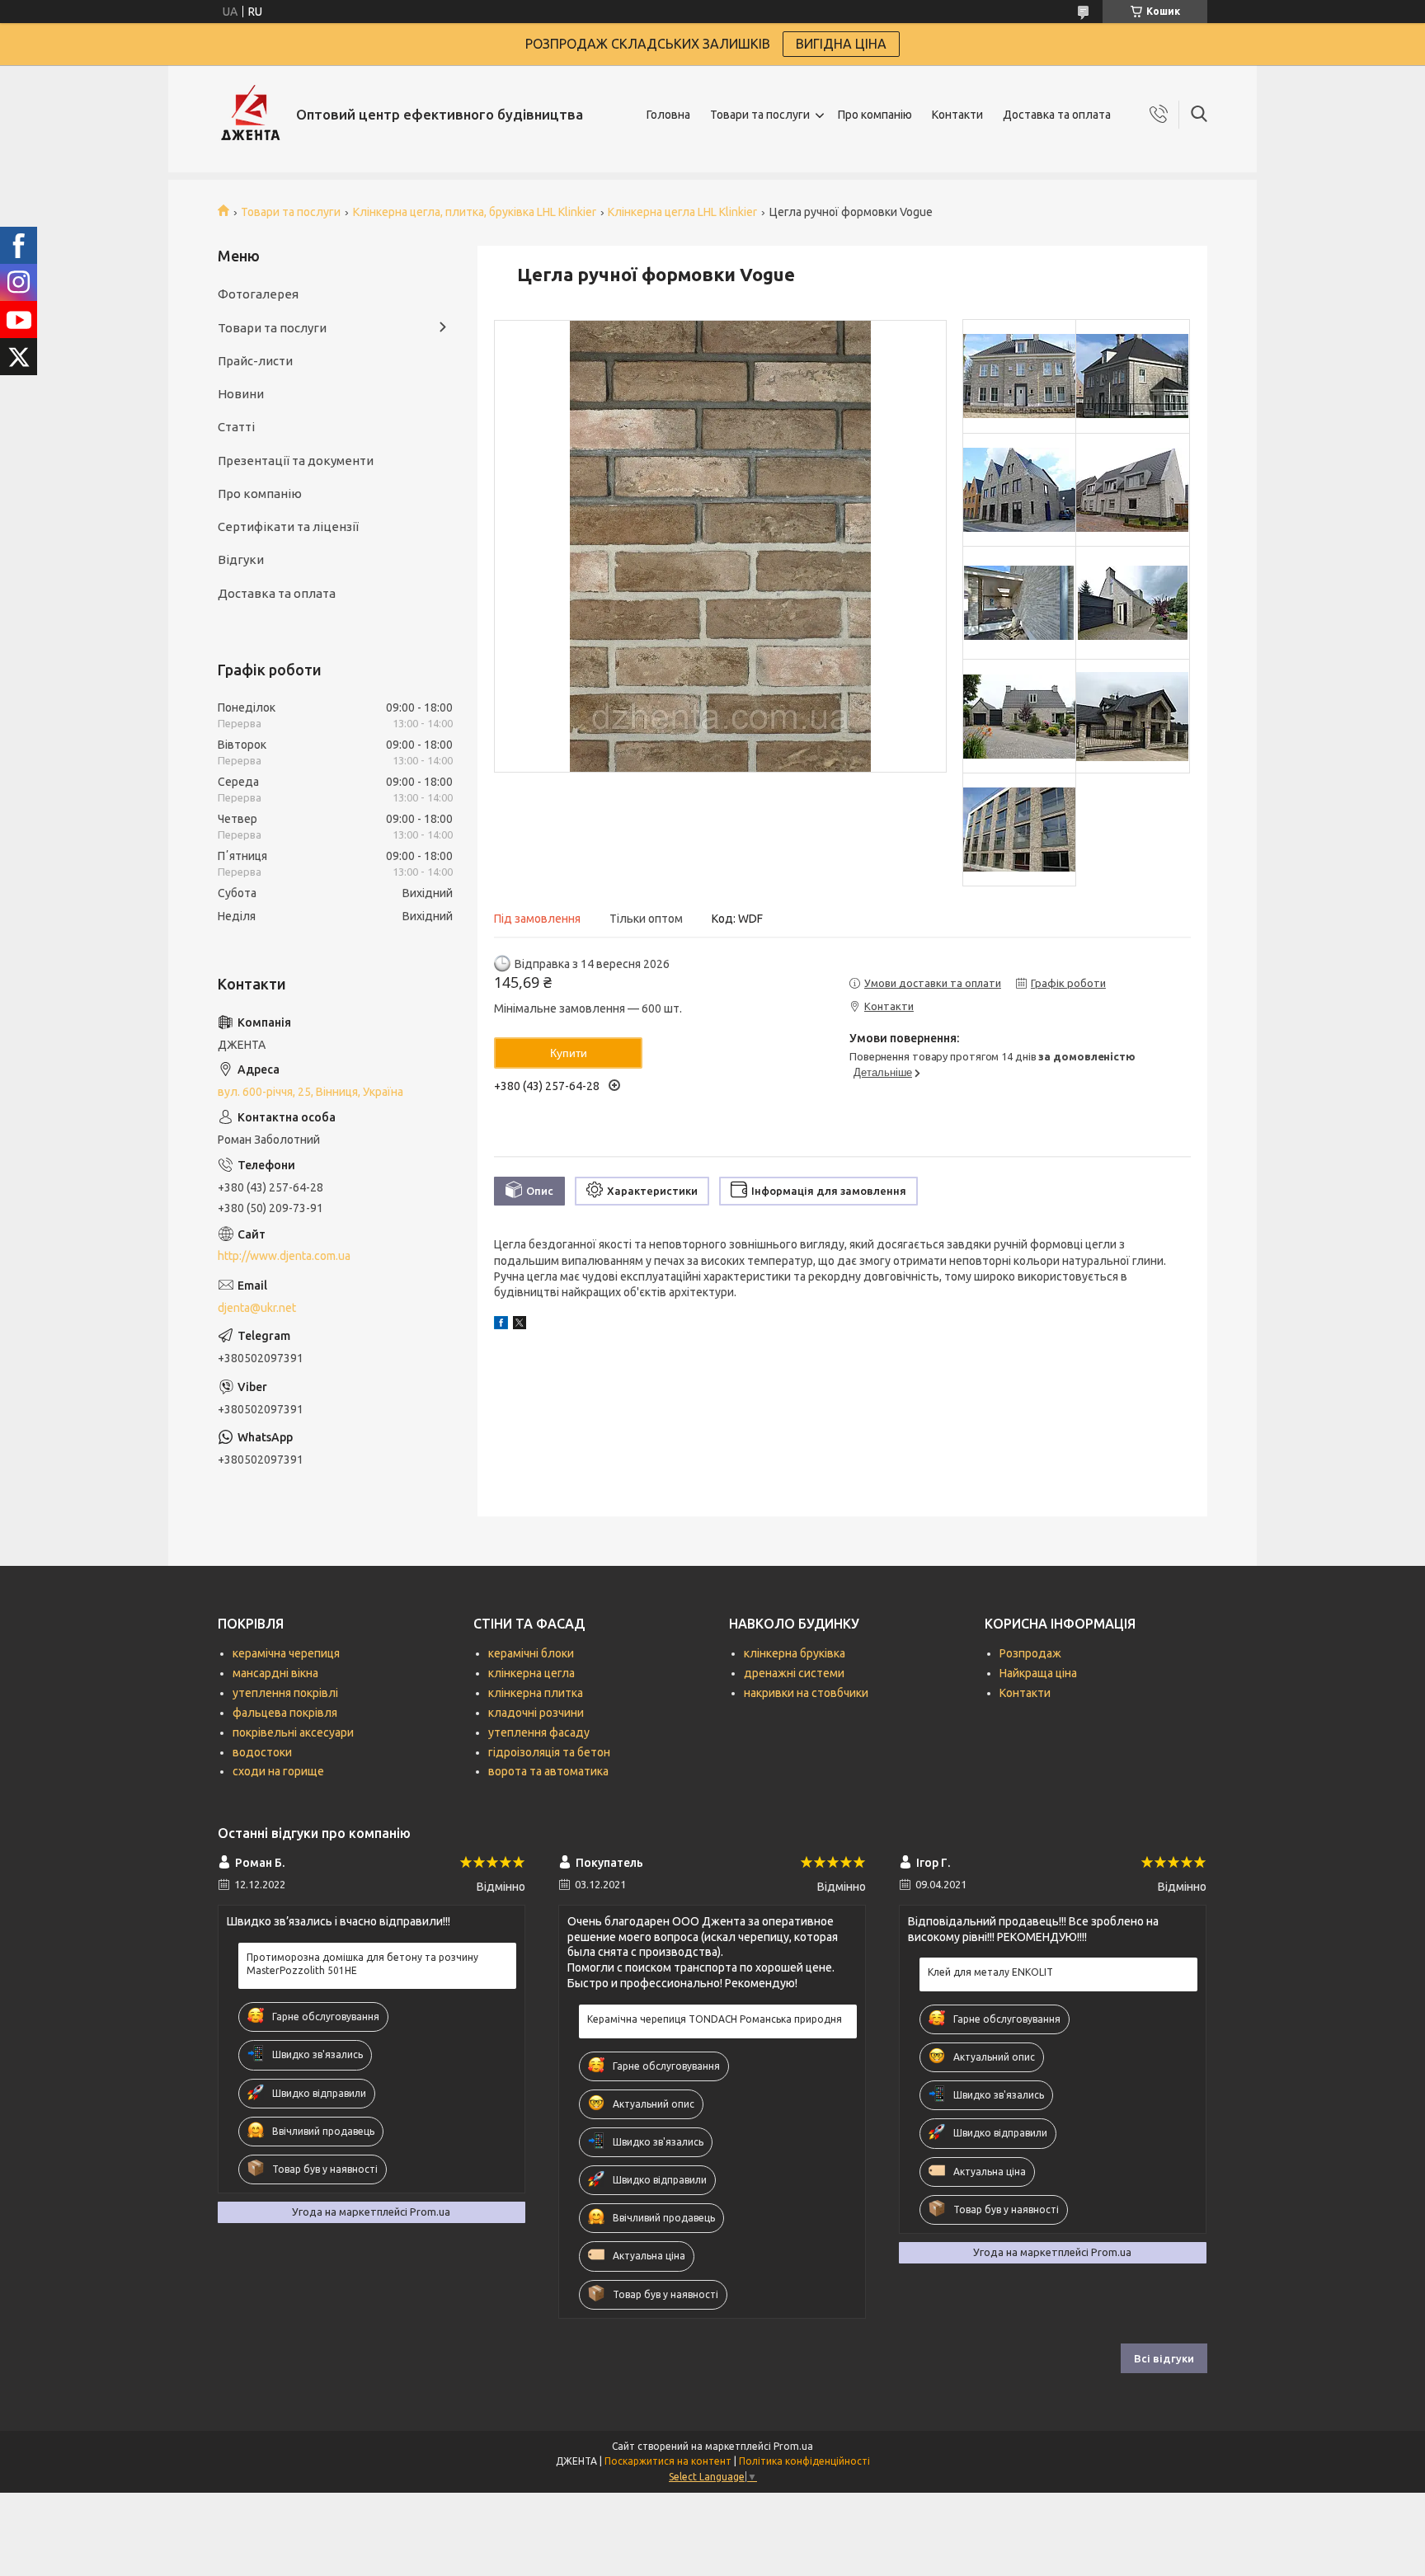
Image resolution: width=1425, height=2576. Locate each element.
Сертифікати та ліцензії (288, 526)
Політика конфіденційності (804, 2461)
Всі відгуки (1164, 2358)
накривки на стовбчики (806, 1693)
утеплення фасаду (539, 1732)
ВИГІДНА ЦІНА (841, 44)
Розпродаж (1030, 1653)
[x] (520, 1325)
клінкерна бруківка (795, 1653)
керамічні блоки (531, 1653)
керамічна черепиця (286, 1653)
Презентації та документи (296, 461)
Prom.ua (793, 2446)
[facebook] (501, 1325)
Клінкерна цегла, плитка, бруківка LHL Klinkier (475, 212)
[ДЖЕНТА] (251, 115)
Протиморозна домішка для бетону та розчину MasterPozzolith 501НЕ (362, 1964)
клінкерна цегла (531, 1673)
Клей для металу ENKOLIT (990, 1972)
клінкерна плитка (536, 1693)
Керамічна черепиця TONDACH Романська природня (715, 2019)
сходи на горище (278, 1771)
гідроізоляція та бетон (549, 1752)
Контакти (957, 115)
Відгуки (241, 559)
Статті (236, 427)
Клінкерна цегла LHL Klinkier (682, 212)
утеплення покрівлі (285, 1693)
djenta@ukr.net (257, 1308)
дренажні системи (794, 1673)
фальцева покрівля (285, 1713)
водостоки (262, 1752)
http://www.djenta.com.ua (284, 1256)
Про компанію (875, 115)
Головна (668, 115)
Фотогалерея (258, 294)
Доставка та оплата (1057, 115)
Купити (569, 1053)
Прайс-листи (255, 361)
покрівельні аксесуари (293, 1732)
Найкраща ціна (1038, 1673)
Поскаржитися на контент (668, 2461)
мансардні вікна (275, 1673)
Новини (241, 394)
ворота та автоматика (548, 1771)
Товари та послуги (760, 115)
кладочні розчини (536, 1713)
